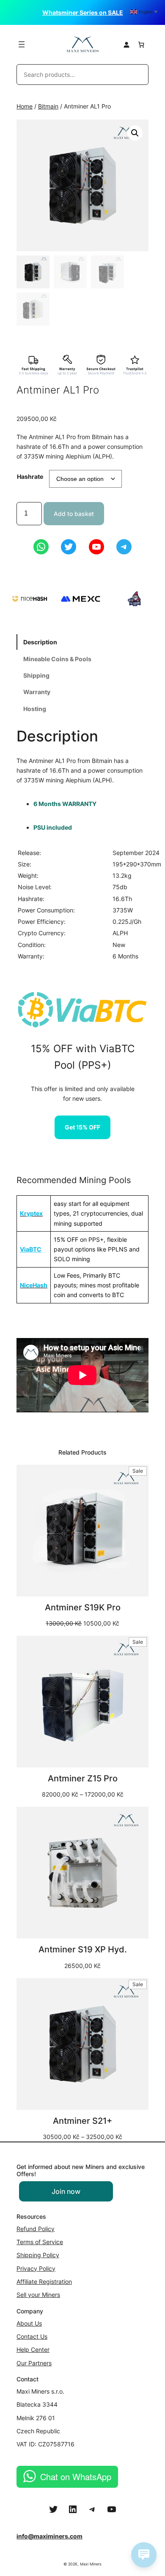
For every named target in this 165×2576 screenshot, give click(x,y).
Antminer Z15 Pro (83, 1778)
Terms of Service (40, 2242)
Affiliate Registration (44, 2281)
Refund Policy (36, 2229)
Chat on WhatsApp (76, 2477)
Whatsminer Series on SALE (83, 12)
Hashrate (30, 476)
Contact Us (32, 2336)
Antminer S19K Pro (83, 1607)
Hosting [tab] (35, 709)
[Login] (126, 45)
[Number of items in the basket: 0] (141, 45)
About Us (29, 2323)
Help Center (33, 2349)
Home (25, 106)
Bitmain (48, 106)
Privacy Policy (36, 2268)
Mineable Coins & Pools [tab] (57, 659)
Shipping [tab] (36, 675)
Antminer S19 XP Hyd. (83, 1949)
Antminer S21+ (82, 2121)
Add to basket (74, 514)
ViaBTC (31, 1249)
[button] (135, 133)
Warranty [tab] (37, 692)
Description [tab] (40, 642)
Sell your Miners (38, 2295)
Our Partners (34, 2363)
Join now (66, 2191)
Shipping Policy (38, 2255)
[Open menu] (22, 44)
